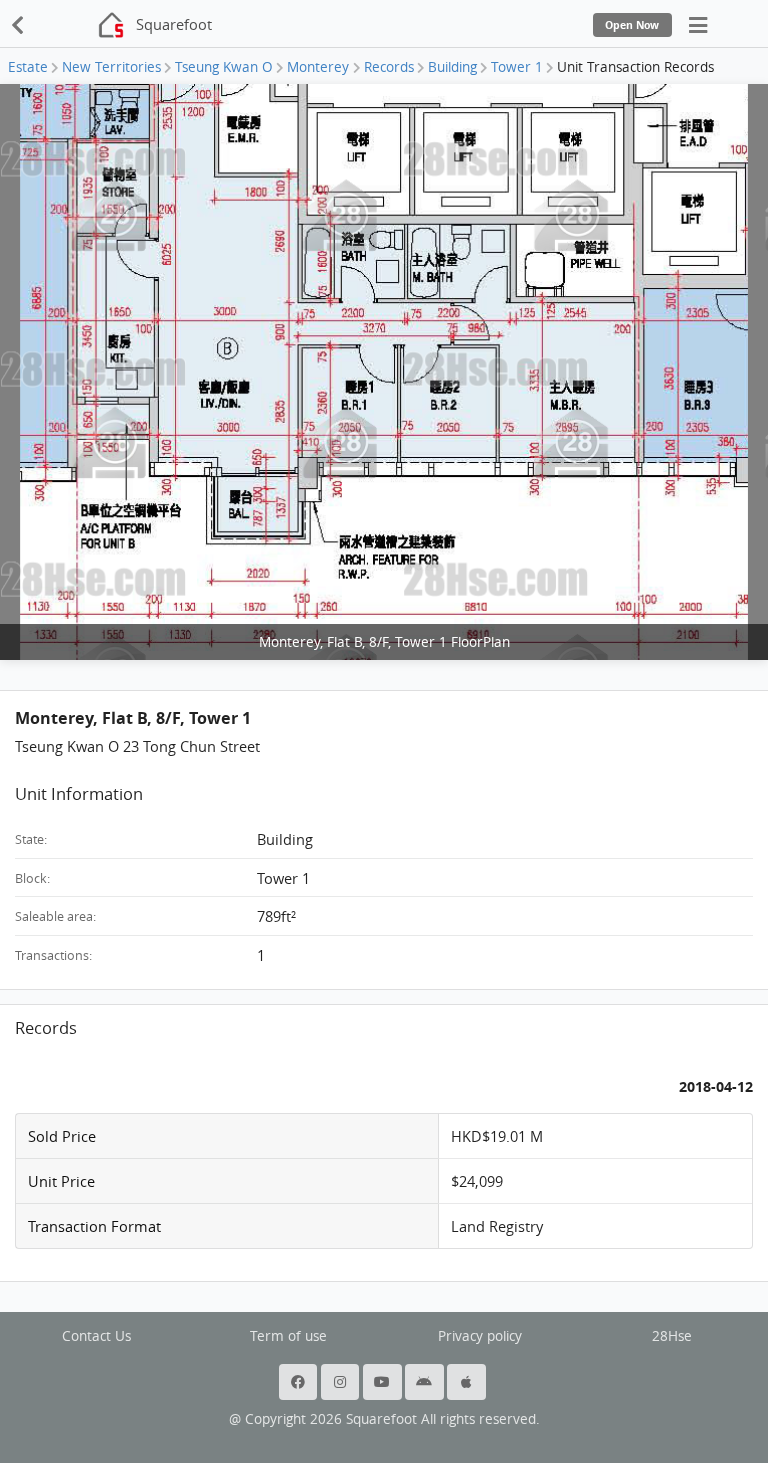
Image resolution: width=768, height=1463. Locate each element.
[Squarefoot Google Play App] (426, 1382)
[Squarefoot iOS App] (468, 1382)
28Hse (672, 1336)
